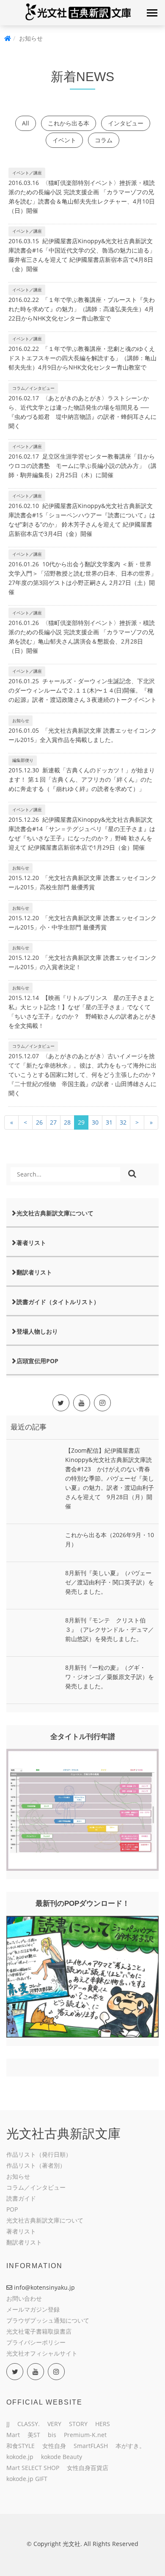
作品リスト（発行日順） (39, 2154)
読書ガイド (21, 2198)
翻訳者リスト (34, 1272)
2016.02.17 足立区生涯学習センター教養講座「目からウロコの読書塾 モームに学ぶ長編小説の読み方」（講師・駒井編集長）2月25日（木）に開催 (82, 466)
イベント (64, 140)
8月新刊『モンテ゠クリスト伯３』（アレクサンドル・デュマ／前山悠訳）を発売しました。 (110, 1629)
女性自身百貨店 (88, 2468)
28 (67, 1122)
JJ (8, 2424)
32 (123, 1122)
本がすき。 (130, 2446)
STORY (78, 2424)
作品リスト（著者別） (36, 2165)
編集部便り (23, 760)
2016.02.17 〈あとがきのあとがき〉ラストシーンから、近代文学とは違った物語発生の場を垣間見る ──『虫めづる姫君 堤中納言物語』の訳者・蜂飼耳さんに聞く (82, 412)
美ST (34, 2435)
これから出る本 (69, 123)
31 (109, 1122)
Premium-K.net (85, 2435)
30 (95, 1122)
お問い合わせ (24, 2298)
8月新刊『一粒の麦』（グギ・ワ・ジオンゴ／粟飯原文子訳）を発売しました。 (110, 1677)
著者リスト (31, 1243)
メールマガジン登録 (33, 2309)
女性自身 (54, 2446)
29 (81, 1122)
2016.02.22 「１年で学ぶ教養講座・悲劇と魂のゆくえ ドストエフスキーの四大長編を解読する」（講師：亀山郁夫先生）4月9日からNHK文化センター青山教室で (82, 358)
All (26, 123)
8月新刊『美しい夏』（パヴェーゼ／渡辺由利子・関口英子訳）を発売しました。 (110, 1582)
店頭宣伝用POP (37, 1361)
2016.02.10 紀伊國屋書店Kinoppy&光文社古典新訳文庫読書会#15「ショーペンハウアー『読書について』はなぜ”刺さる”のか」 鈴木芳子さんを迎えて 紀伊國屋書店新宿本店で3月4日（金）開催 (82, 520)
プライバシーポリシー (36, 2342)
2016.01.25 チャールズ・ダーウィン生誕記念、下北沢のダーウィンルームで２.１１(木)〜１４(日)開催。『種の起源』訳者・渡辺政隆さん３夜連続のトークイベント (82, 690)
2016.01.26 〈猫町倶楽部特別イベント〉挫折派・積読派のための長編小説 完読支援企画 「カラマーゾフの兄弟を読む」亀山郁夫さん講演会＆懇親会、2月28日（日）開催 (82, 637)
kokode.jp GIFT (27, 2479)
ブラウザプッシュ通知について (48, 2320)
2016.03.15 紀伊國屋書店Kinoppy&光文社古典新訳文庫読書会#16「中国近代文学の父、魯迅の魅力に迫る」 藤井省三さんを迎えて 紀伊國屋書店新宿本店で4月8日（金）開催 (82, 255)
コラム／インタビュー (33, 388)
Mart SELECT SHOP (33, 2468)
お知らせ (21, 720)
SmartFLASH (91, 2446)
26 (39, 1122)
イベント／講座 (27, 173)
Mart (13, 2435)
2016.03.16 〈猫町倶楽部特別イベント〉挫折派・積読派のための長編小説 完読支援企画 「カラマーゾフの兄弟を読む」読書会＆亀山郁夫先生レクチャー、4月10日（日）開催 (82, 197)
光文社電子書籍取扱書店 (39, 2331)
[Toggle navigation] (152, 13)
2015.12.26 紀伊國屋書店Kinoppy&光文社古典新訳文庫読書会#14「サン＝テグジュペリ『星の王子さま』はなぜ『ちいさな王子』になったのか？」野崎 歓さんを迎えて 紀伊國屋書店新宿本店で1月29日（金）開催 (82, 833)
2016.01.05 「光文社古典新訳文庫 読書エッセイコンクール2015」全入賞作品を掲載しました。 (82, 735)
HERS (103, 2424)
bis (52, 2435)
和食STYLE (21, 2446)
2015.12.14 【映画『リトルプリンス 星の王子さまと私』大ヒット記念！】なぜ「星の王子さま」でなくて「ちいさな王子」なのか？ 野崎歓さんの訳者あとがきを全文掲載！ (82, 1012)
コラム (104, 140)
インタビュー (126, 123)
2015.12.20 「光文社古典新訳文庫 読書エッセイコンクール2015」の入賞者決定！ (82, 962)
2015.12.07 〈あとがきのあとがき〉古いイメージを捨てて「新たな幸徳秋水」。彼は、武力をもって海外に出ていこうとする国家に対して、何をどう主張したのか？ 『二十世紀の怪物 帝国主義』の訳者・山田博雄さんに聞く (82, 1075)
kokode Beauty (62, 2457)
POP (12, 2209)
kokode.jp (20, 2457)
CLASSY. (29, 2424)
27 (53, 1122)
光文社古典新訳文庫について (55, 1213)
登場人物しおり (37, 1331)
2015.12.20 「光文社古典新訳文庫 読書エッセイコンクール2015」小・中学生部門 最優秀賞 (82, 923)
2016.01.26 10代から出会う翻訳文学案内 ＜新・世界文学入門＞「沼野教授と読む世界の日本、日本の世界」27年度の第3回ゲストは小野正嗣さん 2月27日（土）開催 (82, 578)
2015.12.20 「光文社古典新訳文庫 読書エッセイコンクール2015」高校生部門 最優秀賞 (82, 882)
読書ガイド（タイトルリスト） (58, 1302)
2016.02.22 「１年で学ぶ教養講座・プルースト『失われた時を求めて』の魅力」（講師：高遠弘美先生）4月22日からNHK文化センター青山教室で (82, 309)
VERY (54, 2424)
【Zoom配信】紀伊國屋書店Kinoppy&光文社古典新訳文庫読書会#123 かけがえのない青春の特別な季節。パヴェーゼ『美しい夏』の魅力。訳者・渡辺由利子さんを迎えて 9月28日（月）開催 (110, 1478)
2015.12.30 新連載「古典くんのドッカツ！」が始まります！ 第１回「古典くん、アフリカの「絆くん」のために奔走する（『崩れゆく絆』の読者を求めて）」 (82, 779)
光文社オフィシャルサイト (42, 2353)
